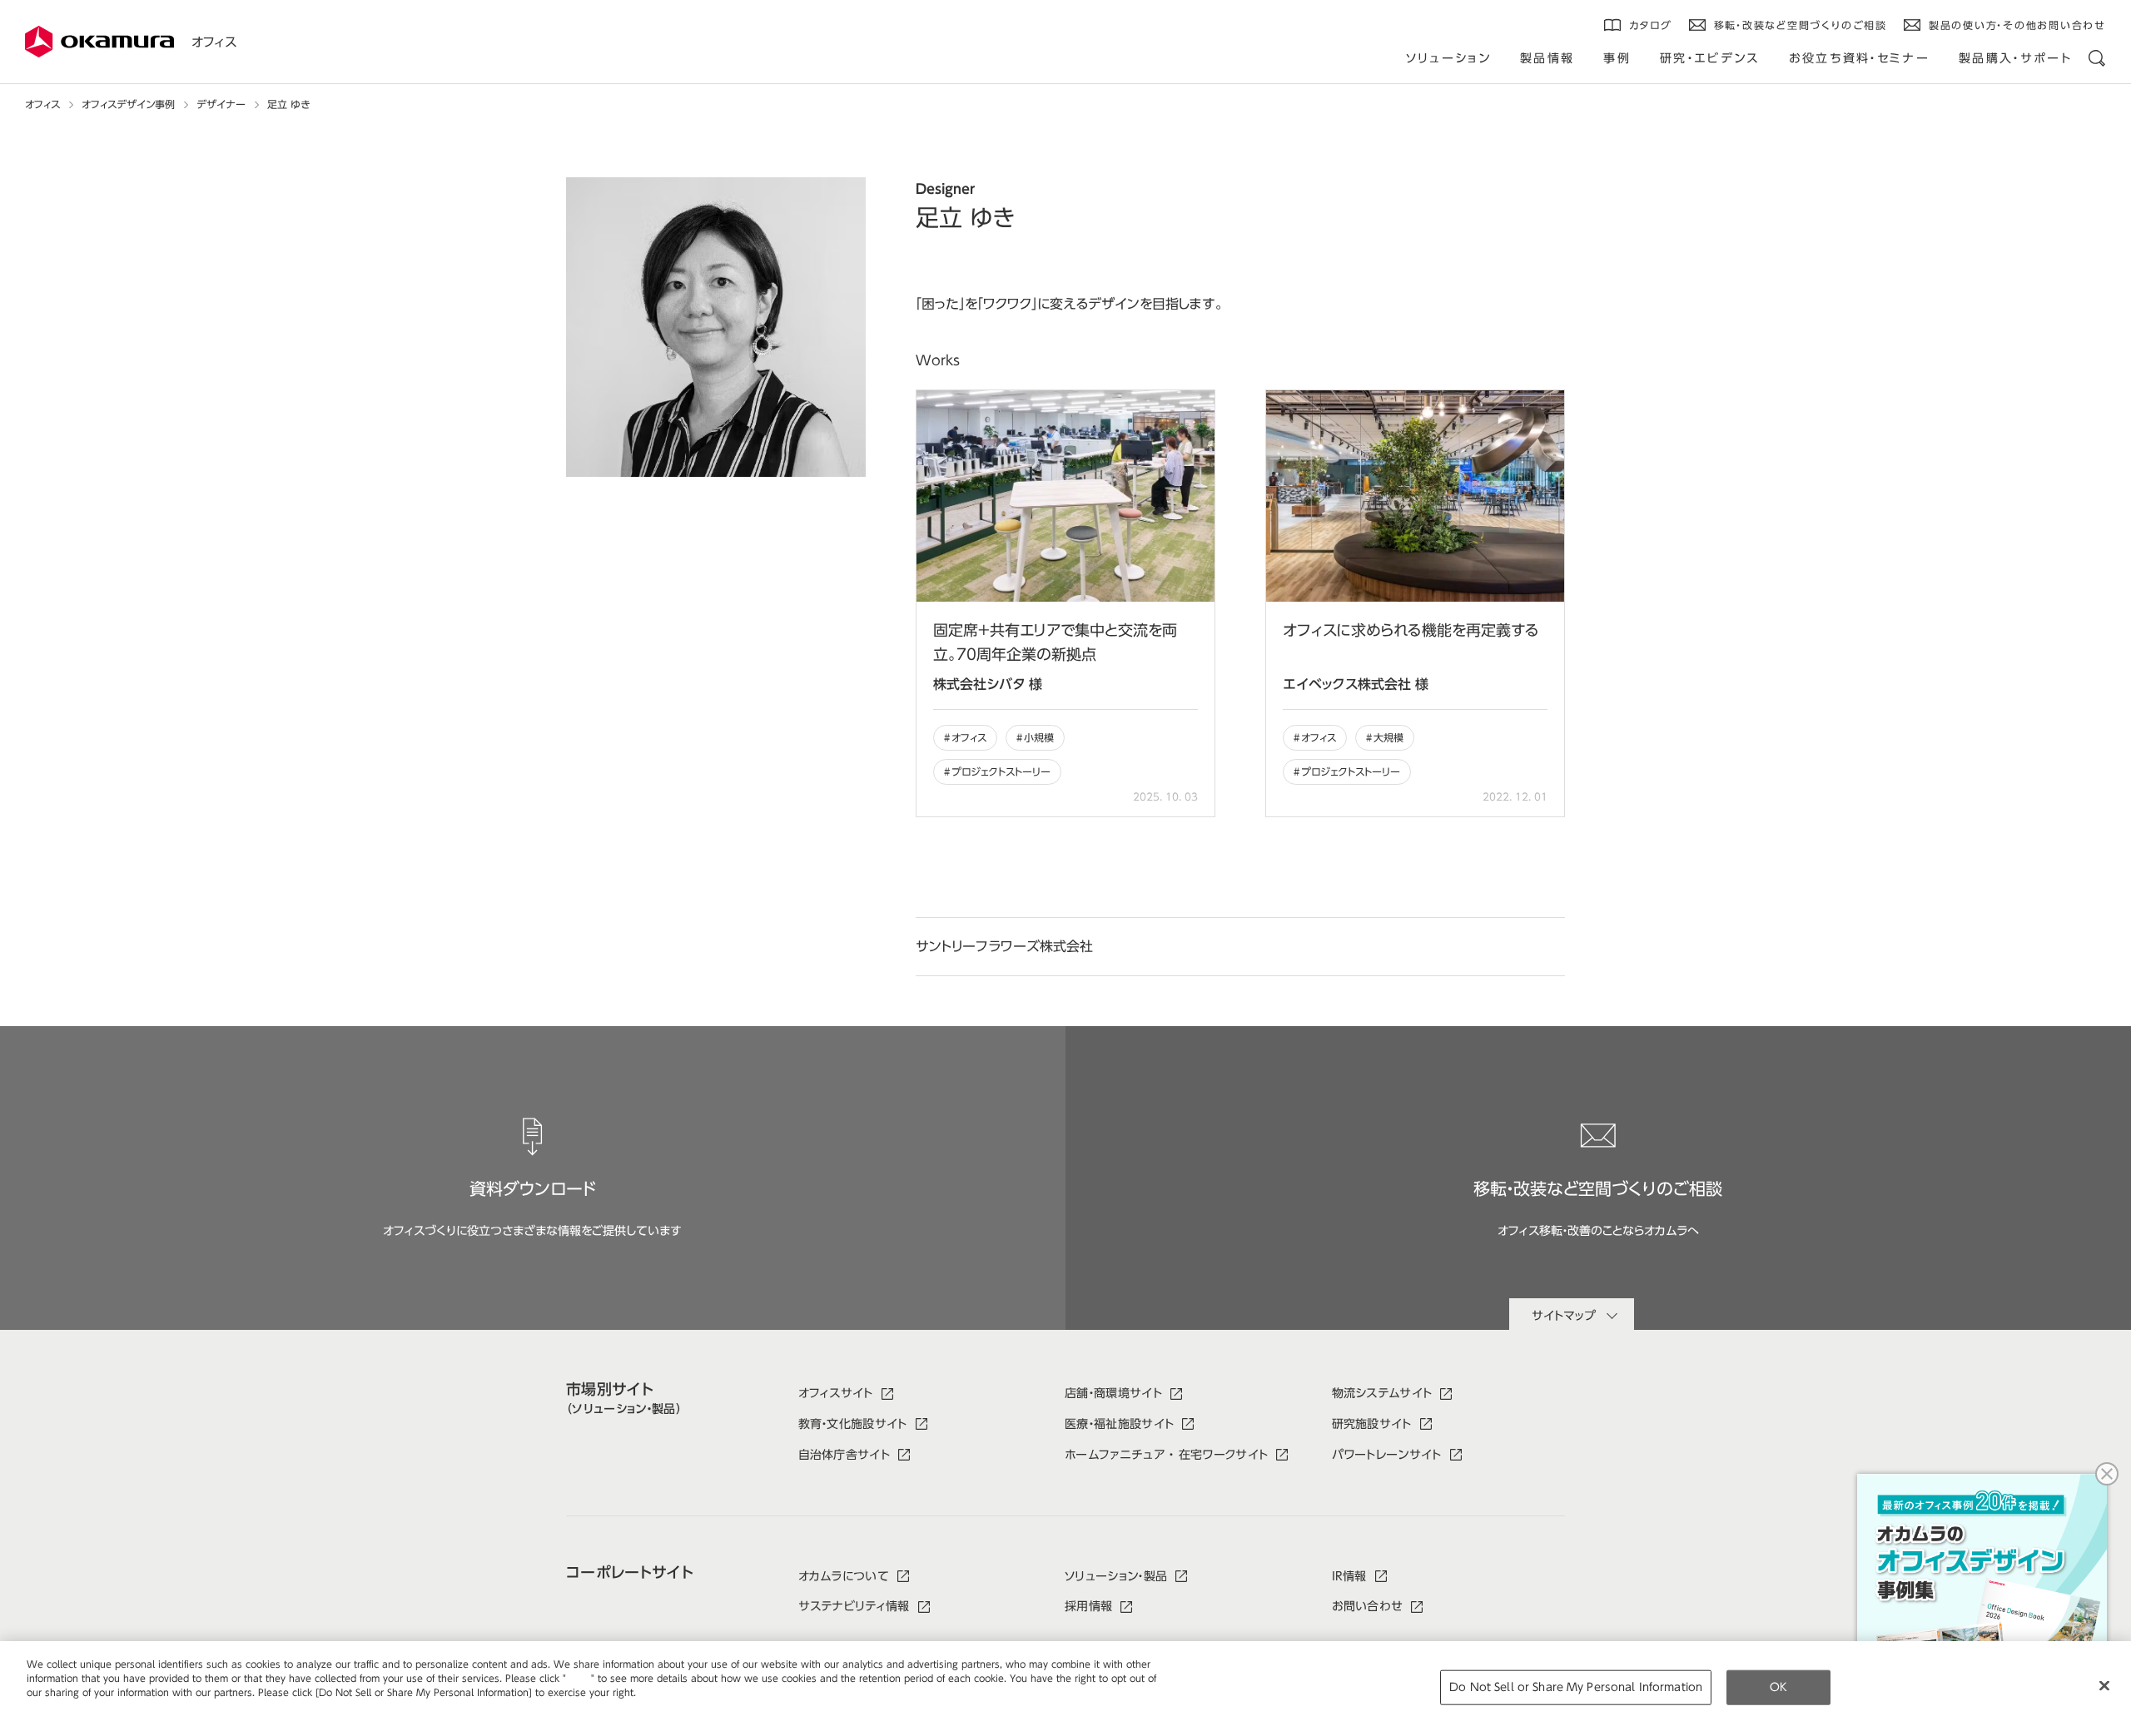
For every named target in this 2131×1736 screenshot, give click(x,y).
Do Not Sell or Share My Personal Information (1576, 1687)
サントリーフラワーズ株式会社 (1004, 946)
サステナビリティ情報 (854, 1606)
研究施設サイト (1372, 1424)
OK (1778, 1687)
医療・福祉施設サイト (1119, 1424)
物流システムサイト (1382, 1393)
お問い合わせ (1368, 1606)
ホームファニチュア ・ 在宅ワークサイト (1166, 1455)
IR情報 (1349, 1576)
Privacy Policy (62, 1706)
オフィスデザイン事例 (128, 104)
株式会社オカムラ (100, 42)
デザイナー (221, 104)
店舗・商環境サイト (1113, 1393)
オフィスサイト (836, 1393)
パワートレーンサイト (1387, 1455)
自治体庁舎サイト (844, 1455)
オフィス (214, 42)
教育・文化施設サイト (853, 1424)
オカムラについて (844, 1576)
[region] (1065, 1689)
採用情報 (1088, 1606)
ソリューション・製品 (1116, 1576)
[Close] (2104, 1686)
